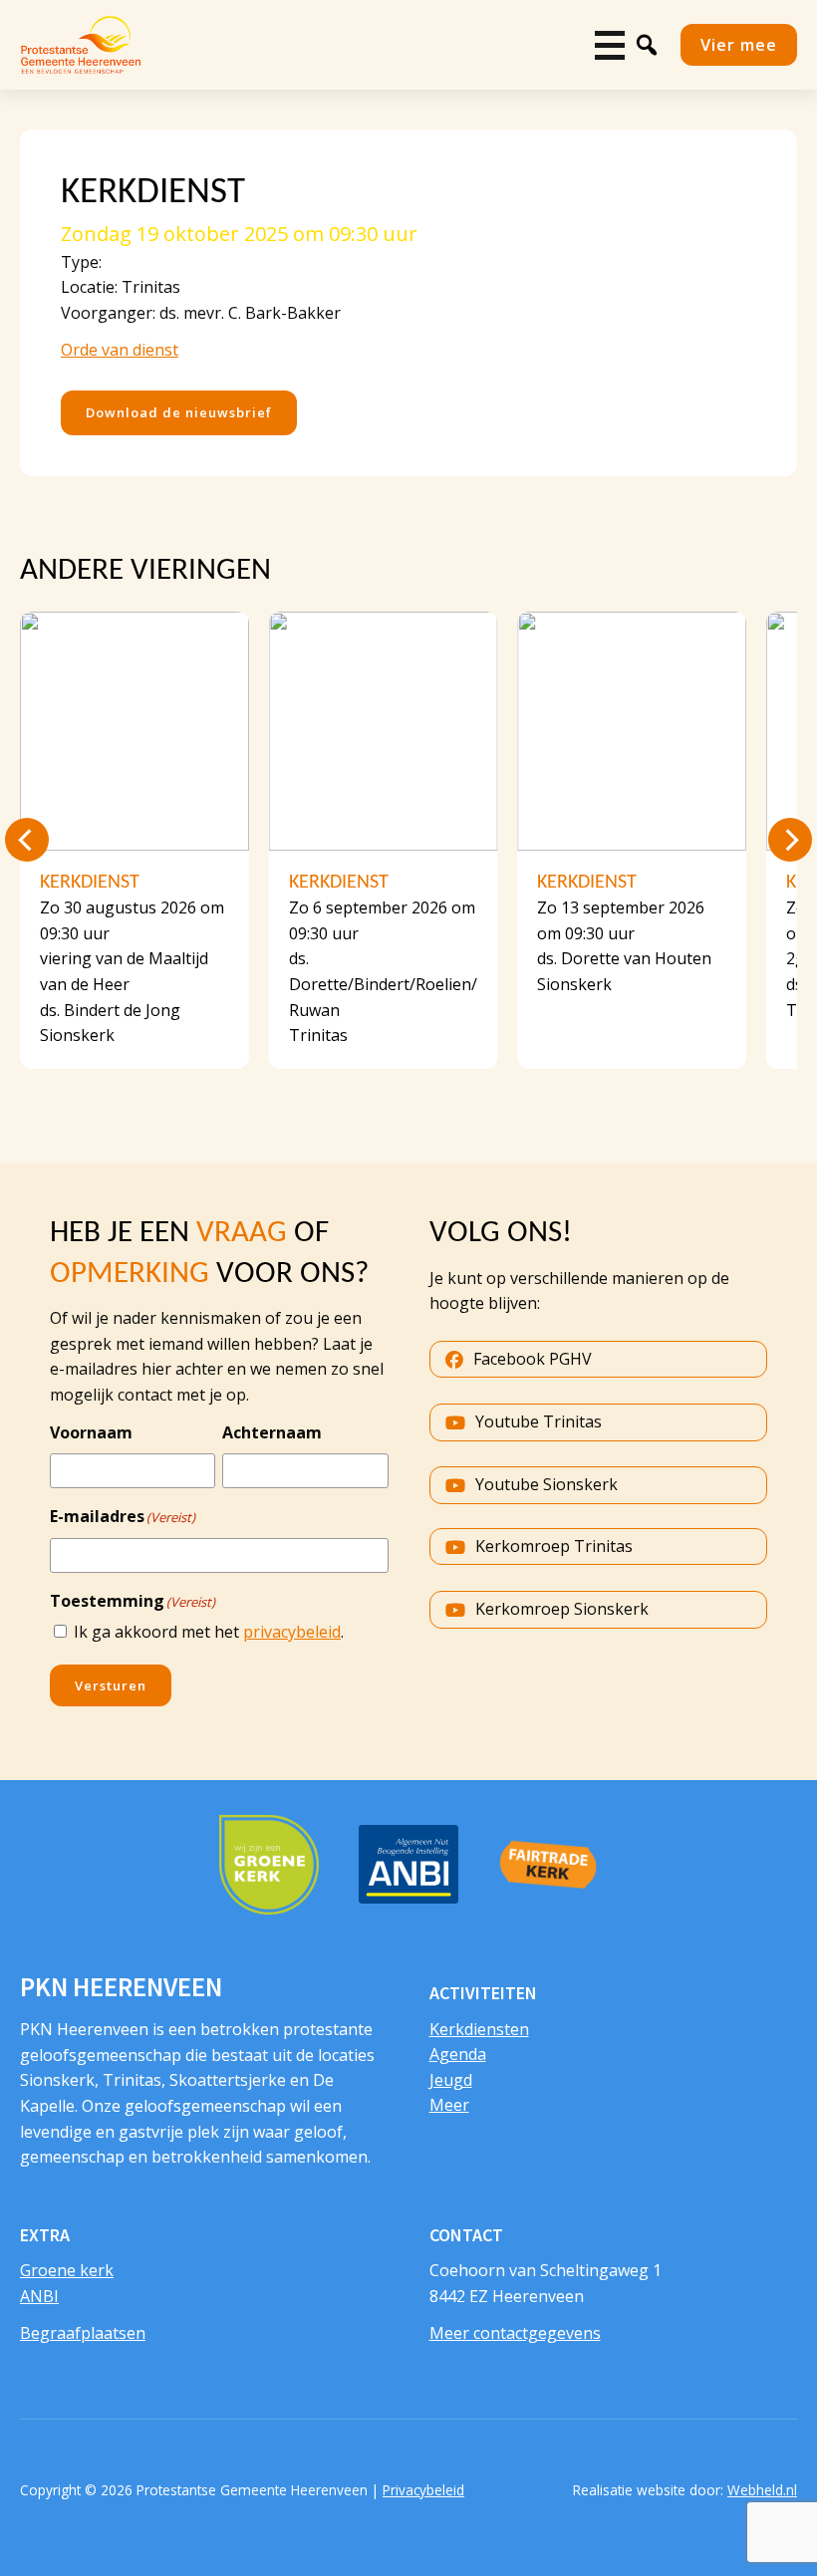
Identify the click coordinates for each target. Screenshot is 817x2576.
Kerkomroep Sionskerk (562, 1609)
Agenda (458, 2054)
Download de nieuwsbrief (179, 412)
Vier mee (739, 44)
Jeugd (451, 2080)
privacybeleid (292, 1632)
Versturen (111, 1685)
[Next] (790, 840)
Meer (449, 2105)
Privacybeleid (423, 2490)
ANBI (39, 2296)
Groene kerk (67, 2270)
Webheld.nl (762, 2490)
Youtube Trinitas (539, 1421)
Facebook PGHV (533, 1359)
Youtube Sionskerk (546, 1484)
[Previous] (27, 840)
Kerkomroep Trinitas (554, 1546)
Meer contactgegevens (515, 2333)
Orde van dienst (120, 350)
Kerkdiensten (479, 2029)
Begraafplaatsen (83, 2333)
